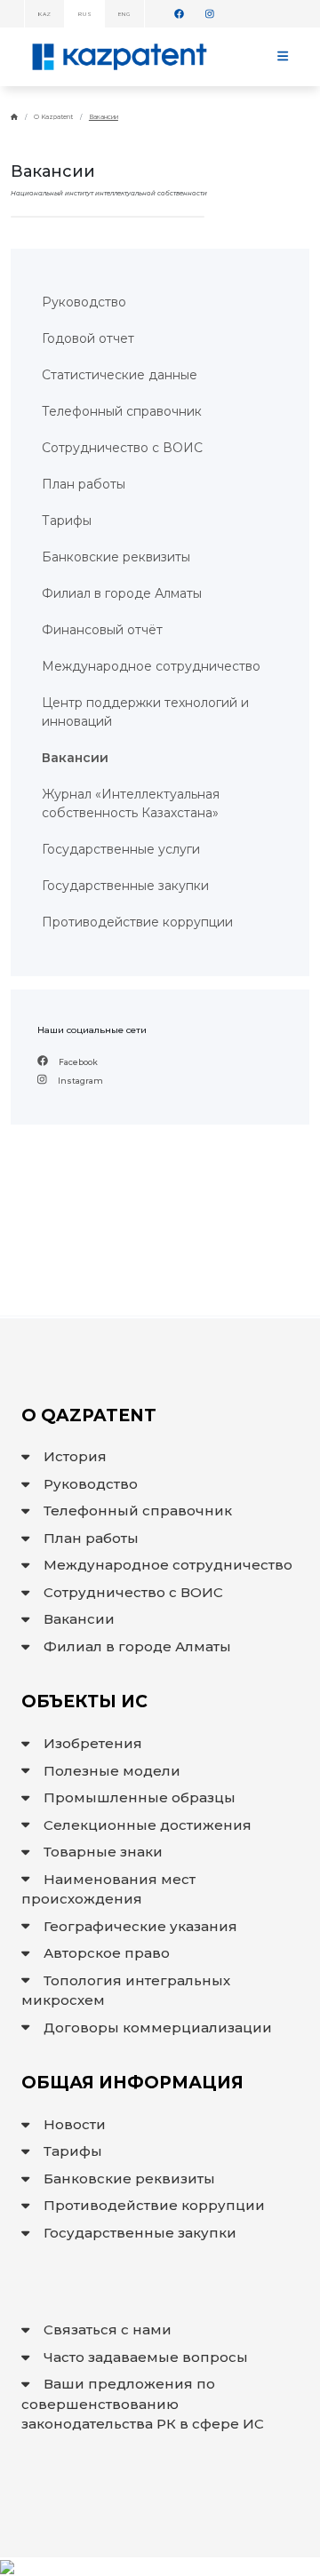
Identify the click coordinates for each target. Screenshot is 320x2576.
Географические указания (140, 1926)
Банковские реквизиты (129, 2178)
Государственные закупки (140, 2233)
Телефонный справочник (138, 1511)
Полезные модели (112, 1771)
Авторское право (107, 1953)
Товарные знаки (103, 1852)
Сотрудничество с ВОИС (133, 1592)
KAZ (44, 14)
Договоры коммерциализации (158, 2027)
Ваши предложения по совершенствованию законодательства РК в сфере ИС (143, 2404)
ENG (124, 14)
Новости (75, 2124)
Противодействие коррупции (154, 2205)
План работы (91, 1538)
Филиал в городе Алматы (137, 1646)
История (75, 1456)
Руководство (91, 1484)
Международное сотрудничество (168, 1565)
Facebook (77, 1062)
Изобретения (93, 1743)
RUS (84, 14)
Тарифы (73, 2151)
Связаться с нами (108, 2330)
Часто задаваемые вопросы (146, 2357)
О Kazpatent (53, 117)
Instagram (80, 1081)
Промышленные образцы (140, 1797)
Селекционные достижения (148, 1825)
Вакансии (104, 117)
